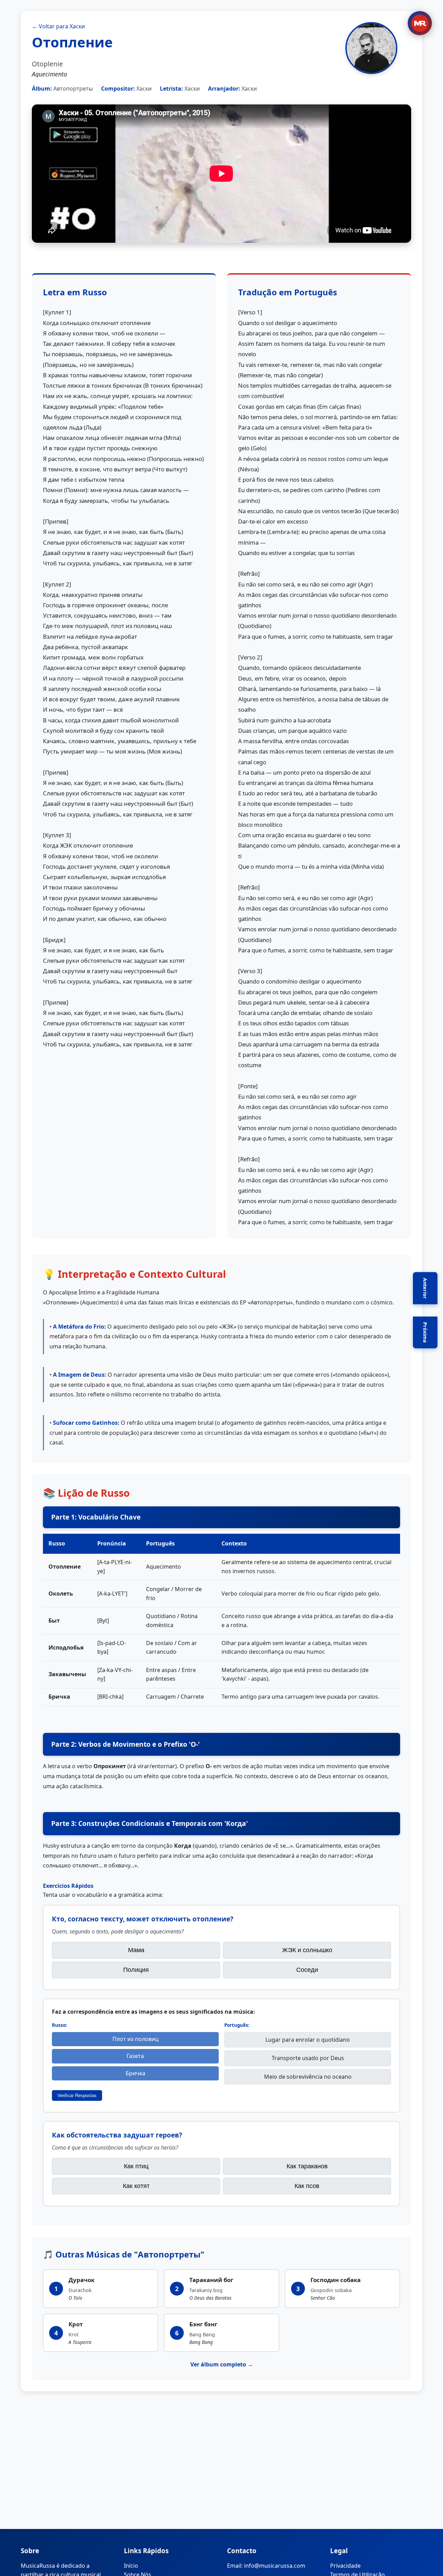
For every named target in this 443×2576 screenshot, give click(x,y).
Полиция (136, 1970)
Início (131, 2566)
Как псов (307, 2186)
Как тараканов (307, 2166)
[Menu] (420, 23)
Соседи (307, 1970)
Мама (136, 1950)
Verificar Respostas (77, 2095)
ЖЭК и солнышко (307, 1950)
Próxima (425, 1332)
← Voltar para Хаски (58, 26)
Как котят (136, 2186)
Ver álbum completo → (222, 2364)
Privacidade (345, 2566)
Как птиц (136, 2166)
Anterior (425, 1288)
